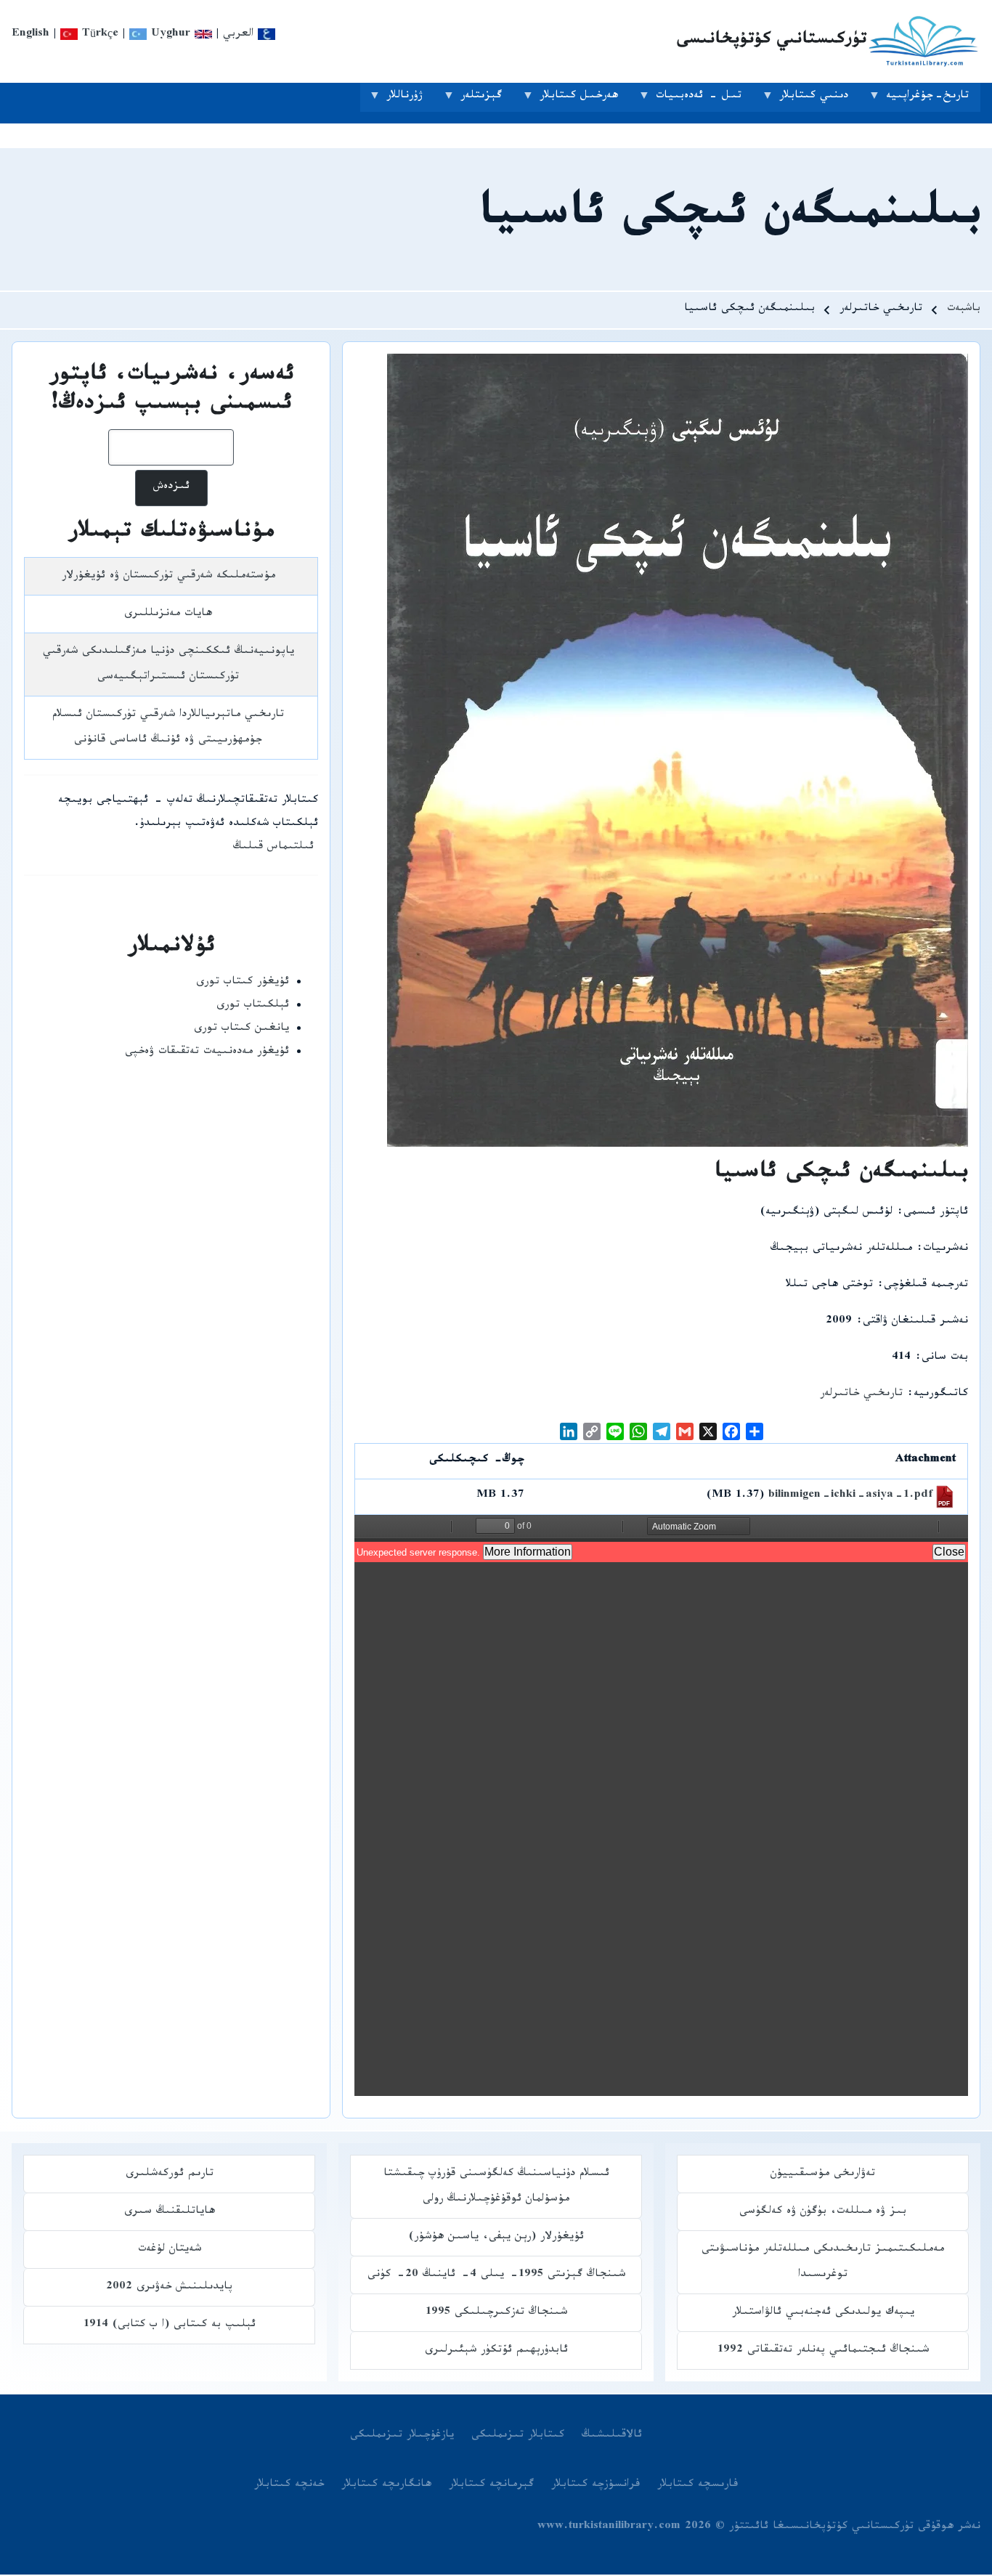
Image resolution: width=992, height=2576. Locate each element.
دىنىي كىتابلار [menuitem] (820, 100)
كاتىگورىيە (941, 1395)
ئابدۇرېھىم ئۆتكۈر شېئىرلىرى (496, 2351)
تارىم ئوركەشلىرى (170, 2175)
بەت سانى (945, 1358)
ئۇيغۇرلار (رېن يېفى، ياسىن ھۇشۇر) (496, 2238)
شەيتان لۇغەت (170, 2250)
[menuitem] (612, 2437)
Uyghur (168, 35)
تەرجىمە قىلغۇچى (926, 1286)
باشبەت (964, 310)
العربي (240, 35)
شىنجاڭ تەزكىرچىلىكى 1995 (496, 2313)
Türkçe (98, 35)
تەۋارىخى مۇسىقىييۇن (823, 2175)
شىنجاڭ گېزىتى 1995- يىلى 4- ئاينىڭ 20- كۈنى (496, 2276)
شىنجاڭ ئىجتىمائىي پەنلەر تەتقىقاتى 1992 (823, 2351)
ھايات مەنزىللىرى (168, 615)
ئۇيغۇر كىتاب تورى (243, 983)
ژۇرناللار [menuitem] (410, 100)
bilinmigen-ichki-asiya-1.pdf (850, 1496)
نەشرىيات (946, 1250)
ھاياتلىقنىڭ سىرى (170, 2213)
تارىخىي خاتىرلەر (861, 1395)
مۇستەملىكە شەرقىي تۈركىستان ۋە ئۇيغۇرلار (168, 577)
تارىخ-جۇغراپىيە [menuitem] (933, 100)
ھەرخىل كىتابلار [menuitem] (585, 100)
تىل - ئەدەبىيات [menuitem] (704, 100)
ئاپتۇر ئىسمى (936, 1213)
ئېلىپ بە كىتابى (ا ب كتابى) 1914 (170, 2326)
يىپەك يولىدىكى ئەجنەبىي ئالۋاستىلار (823, 2313)
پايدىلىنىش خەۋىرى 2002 (169, 2288)
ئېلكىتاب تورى (253, 1006)
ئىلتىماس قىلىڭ (273, 848)
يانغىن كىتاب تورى (241, 1029)
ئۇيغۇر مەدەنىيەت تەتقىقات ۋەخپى (207, 1053)
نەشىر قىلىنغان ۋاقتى (915, 1322)
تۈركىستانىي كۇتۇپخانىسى (772, 41)
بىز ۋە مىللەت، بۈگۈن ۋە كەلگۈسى (823, 2213)
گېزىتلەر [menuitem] (487, 100)
